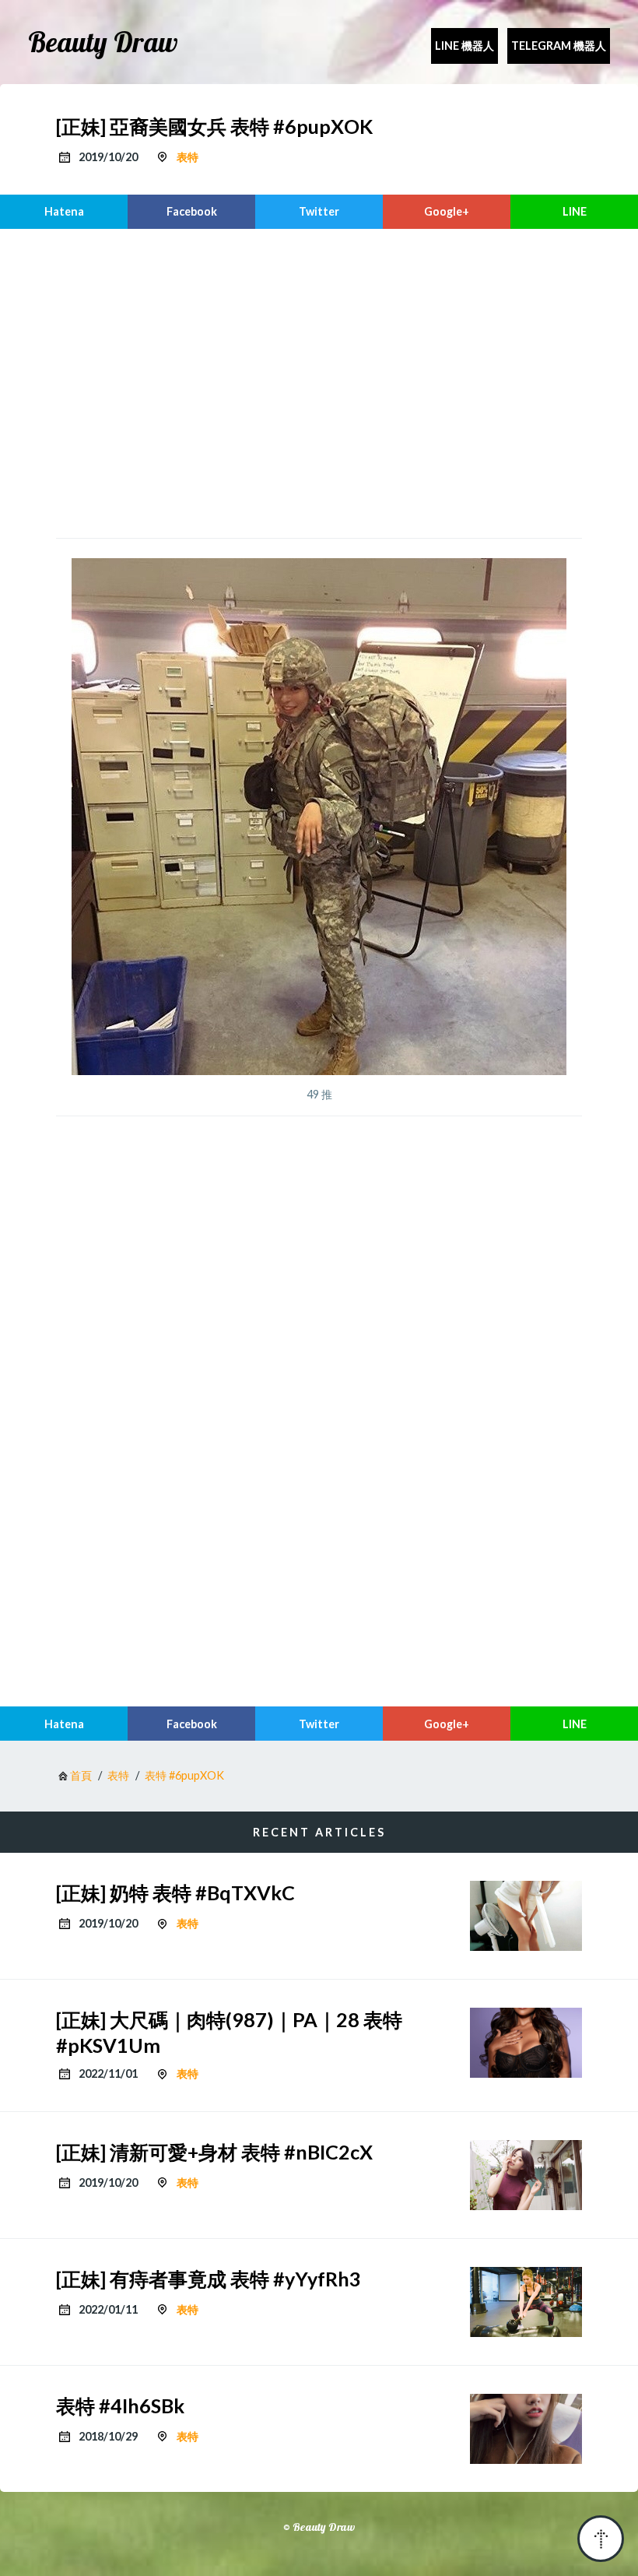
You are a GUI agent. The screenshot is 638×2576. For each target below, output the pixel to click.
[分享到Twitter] (319, 212)
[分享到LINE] (574, 212)
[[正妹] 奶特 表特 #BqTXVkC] (526, 1916)
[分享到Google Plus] (447, 212)
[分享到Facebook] (191, 212)
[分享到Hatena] (64, 212)
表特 (188, 157)
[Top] (601, 2539)
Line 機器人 (464, 46)
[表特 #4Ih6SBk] (526, 2429)
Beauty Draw (103, 42)
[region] (319, 381)
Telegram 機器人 (559, 46)
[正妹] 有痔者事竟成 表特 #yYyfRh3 (209, 2279)
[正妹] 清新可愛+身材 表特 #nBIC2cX (214, 2152)
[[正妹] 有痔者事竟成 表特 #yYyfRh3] (526, 2302)
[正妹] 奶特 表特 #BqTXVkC (175, 1892)
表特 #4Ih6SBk (120, 2406)
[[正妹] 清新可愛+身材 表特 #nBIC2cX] (526, 2175)
